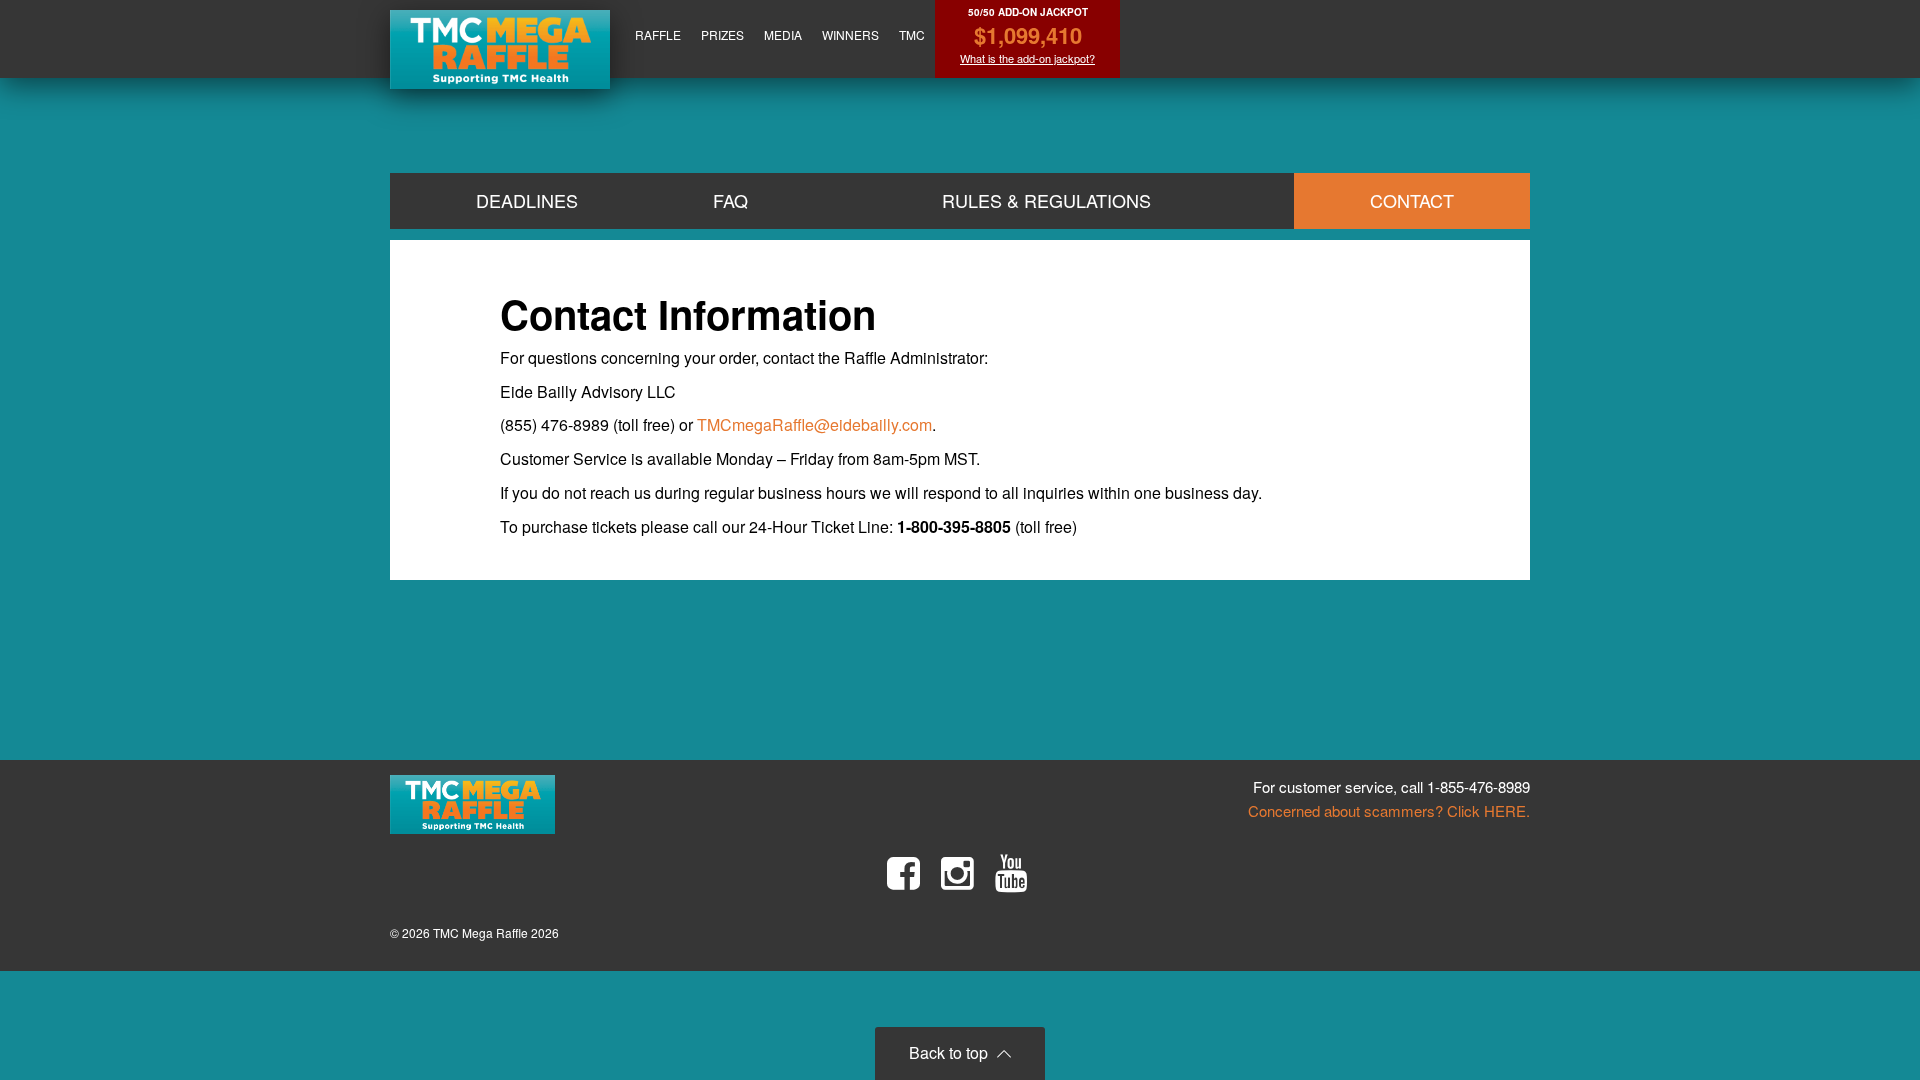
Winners (850, 34)
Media (783, 34)
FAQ (730, 200)
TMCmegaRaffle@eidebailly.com (814, 424)
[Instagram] (957, 873)
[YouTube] (1011, 873)
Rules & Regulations (1046, 200)
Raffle (658, 34)
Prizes (722, 34)
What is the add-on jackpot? (1027, 58)
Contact (1412, 200)
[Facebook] (903, 873)
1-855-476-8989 (1478, 786)
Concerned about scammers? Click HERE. (1389, 810)
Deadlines (527, 200)
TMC (912, 34)
